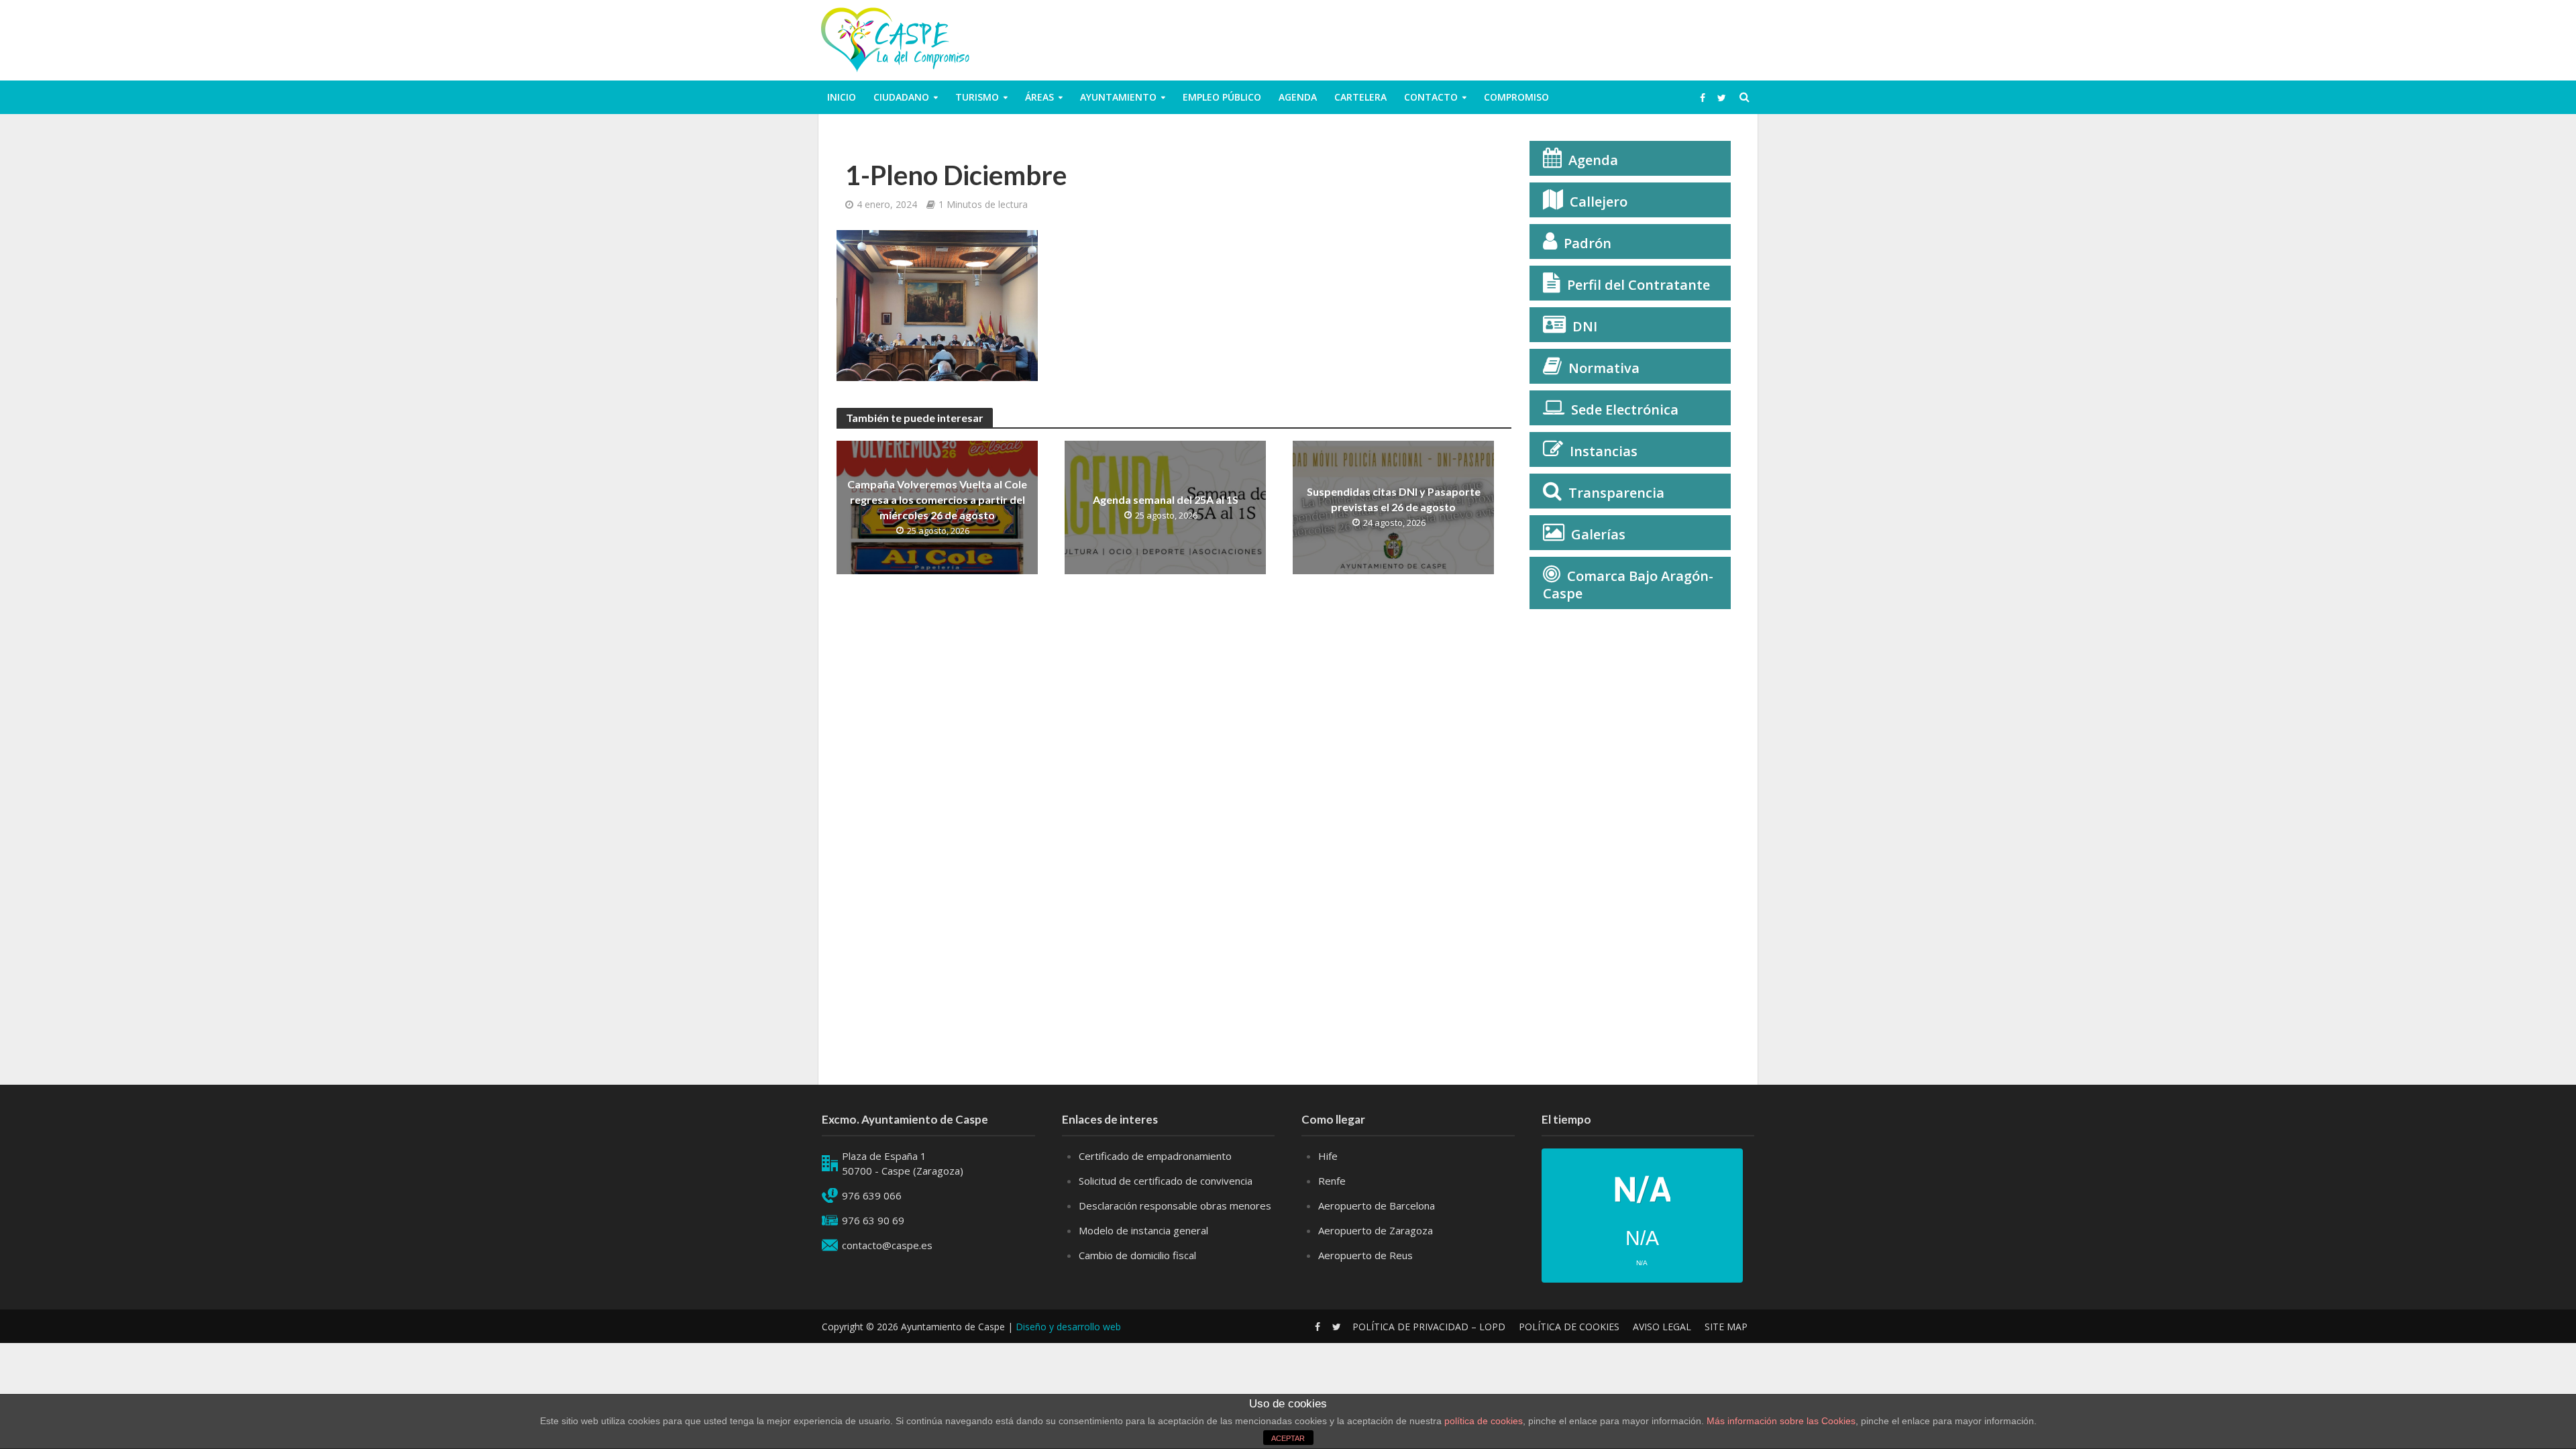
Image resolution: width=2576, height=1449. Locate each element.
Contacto (1431, 97)
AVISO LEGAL (1662, 1327)
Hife (1328, 1156)
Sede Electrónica (1625, 410)
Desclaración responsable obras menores (1175, 1205)
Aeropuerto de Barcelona (1377, 1205)
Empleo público (1222, 97)
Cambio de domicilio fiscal (1137, 1255)
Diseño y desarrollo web (1068, 1327)
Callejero (1599, 202)
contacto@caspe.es (887, 1245)
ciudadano (901, 97)
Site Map (1726, 1327)
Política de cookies (1569, 1327)
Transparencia (1616, 493)
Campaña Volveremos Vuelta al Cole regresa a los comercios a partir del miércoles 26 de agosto (937, 499)
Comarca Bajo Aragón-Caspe (1628, 585)
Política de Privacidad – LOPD (1429, 1327)
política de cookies (1484, 1421)
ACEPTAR (1288, 1438)
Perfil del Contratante (1639, 285)
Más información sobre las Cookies (1780, 1421)
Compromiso (1516, 97)
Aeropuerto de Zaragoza (1376, 1230)
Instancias (1604, 451)
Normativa (1604, 368)
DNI (1585, 326)
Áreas (1039, 97)
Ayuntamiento (1118, 97)
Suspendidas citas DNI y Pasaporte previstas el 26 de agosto (1394, 499)
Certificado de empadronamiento (1155, 1156)
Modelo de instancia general (1143, 1230)
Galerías (1598, 534)
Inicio (842, 97)
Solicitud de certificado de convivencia (1166, 1181)
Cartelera (1360, 97)
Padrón (1588, 243)
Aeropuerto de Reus (1365, 1255)
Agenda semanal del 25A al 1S (1166, 499)
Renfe (1332, 1181)
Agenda (1298, 97)
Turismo (977, 97)
